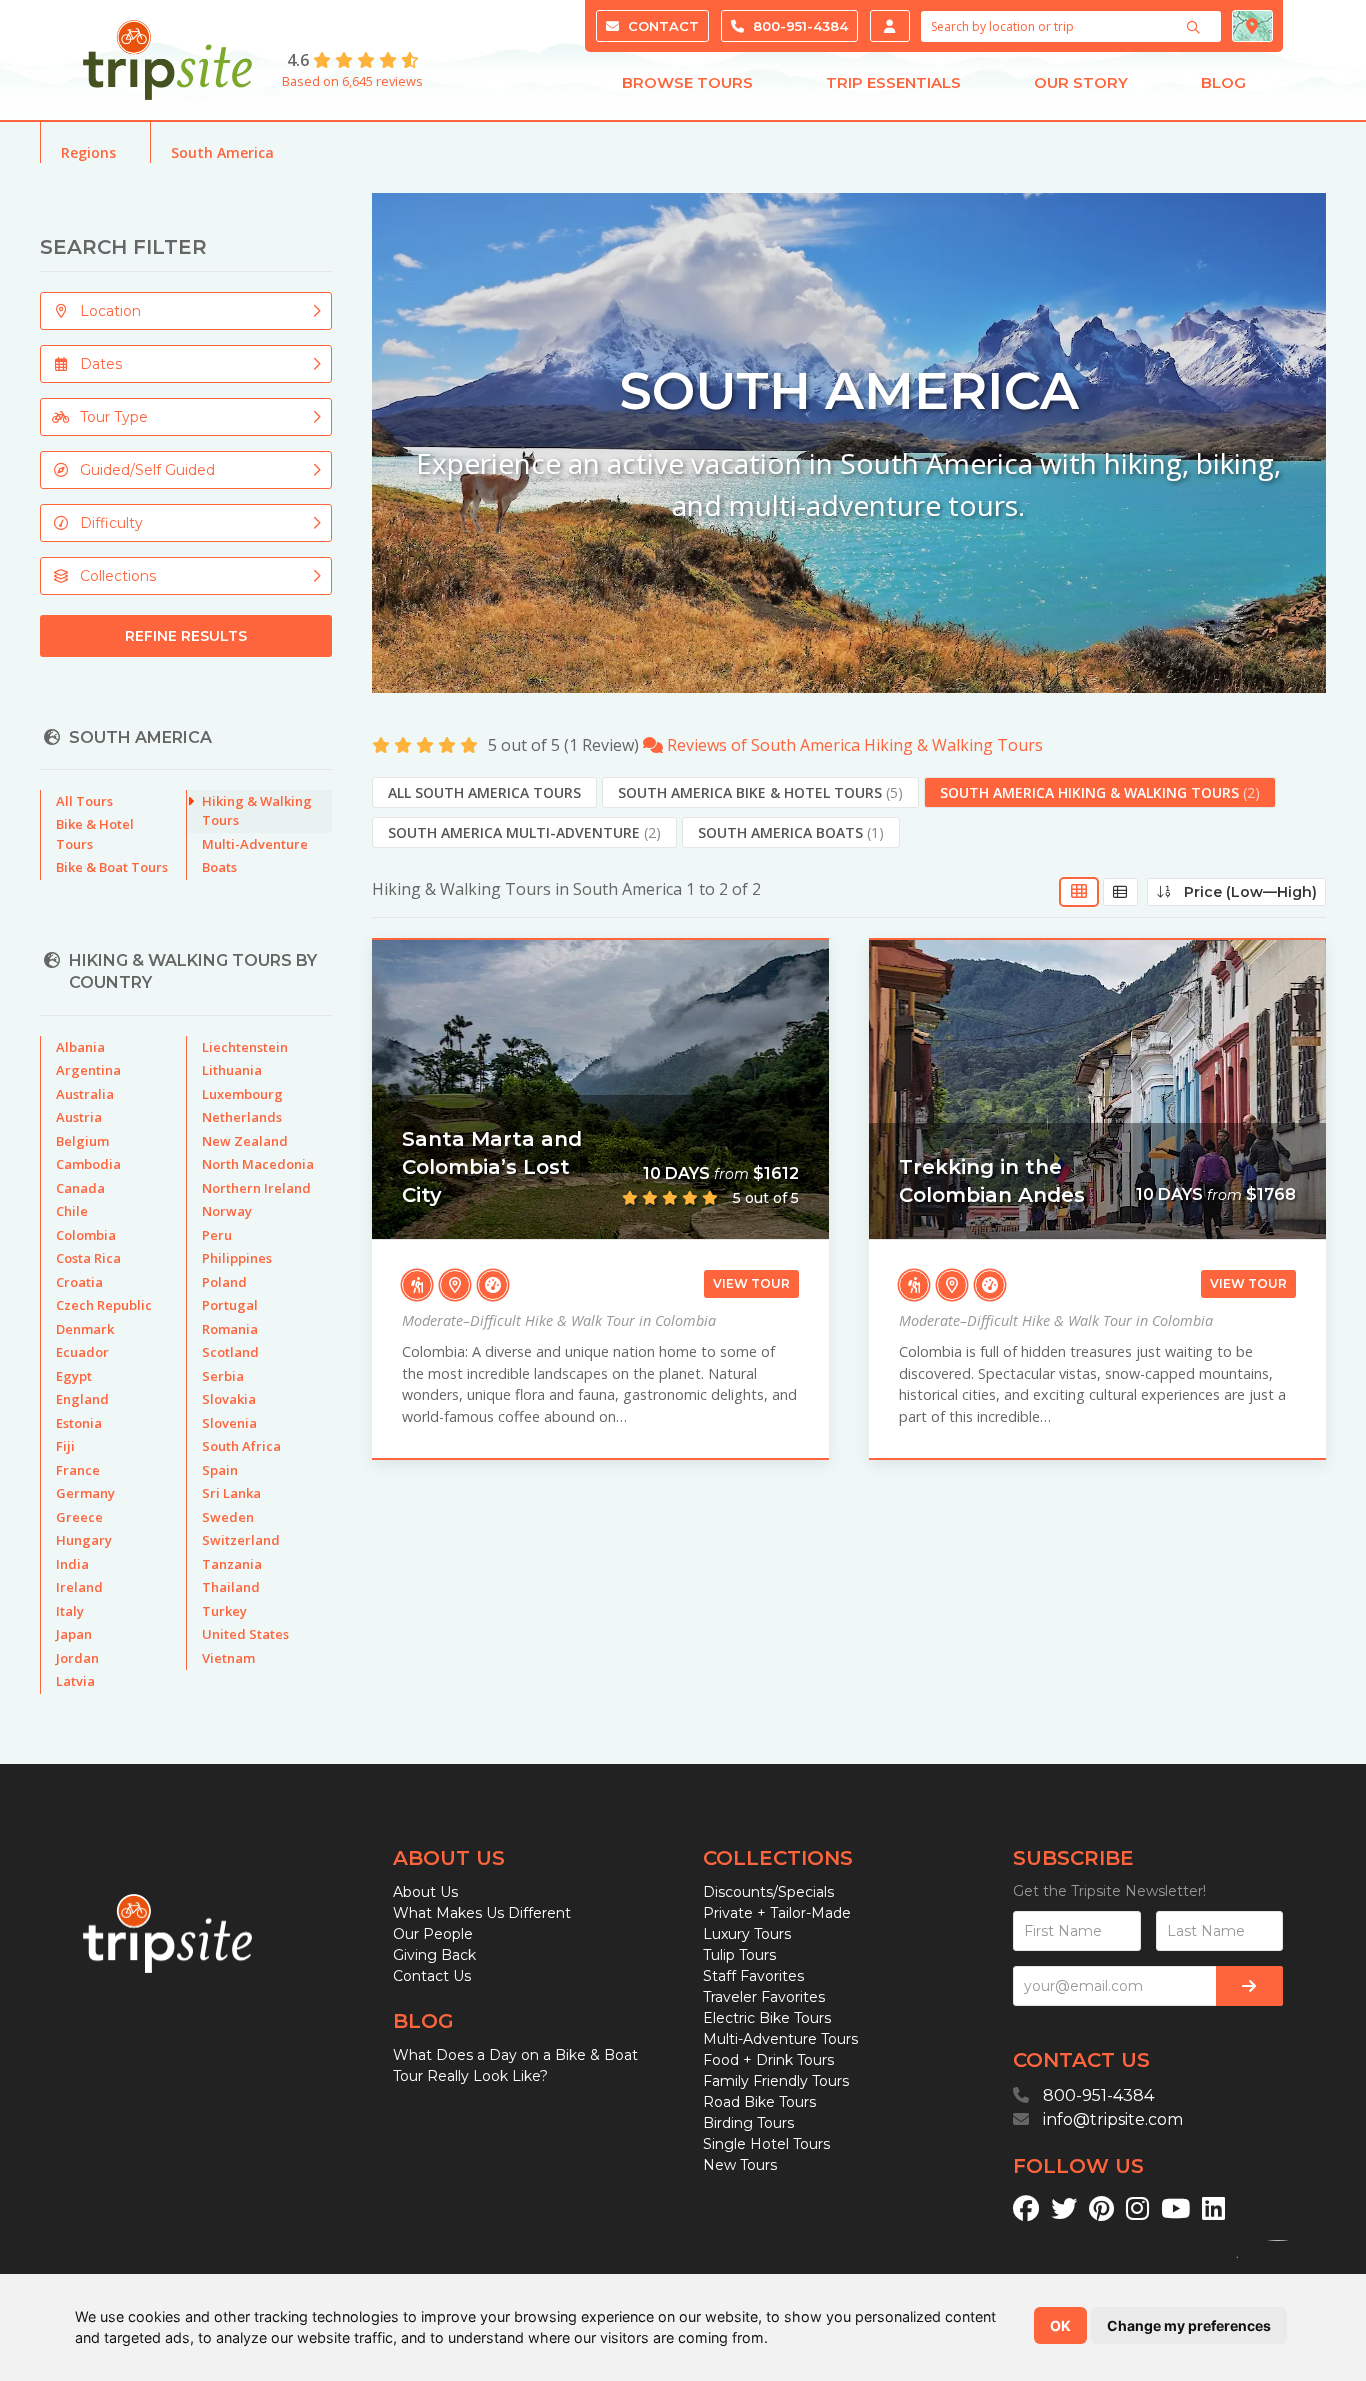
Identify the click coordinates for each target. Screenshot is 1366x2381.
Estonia (79, 1423)
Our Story (1081, 82)
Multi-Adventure (255, 844)
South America (222, 152)
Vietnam (228, 1658)
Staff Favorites (753, 1976)
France (78, 1470)
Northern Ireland (256, 1188)
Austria (79, 1117)
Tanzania (232, 1564)
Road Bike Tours (759, 2102)
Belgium (82, 1141)
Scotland (230, 1352)
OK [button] (1060, 2325)
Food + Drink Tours (768, 2060)
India (72, 1564)
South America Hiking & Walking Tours (1100, 792)
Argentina (88, 1070)
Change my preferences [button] (1189, 2325)
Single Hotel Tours (766, 2144)
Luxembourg (242, 1094)
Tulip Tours (739, 1955)
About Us (425, 1892)
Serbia (223, 1376)
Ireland (79, 1587)
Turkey (224, 1611)
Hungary (84, 1540)
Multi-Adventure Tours (780, 2039)
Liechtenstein (245, 1047)
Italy (70, 1611)
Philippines (237, 1258)
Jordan (77, 1658)
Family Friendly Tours (776, 2081)
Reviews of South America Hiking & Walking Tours (853, 745)
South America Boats (791, 832)
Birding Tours (748, 2123)
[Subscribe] (1249, 1986)
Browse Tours (687, 82)
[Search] (1196, 27)
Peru (217, 1235)
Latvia (75, 1681)
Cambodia (88, 1164)
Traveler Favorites (764, 1997)
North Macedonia (258, 1164)
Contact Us (432, 1976)
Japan (74, 1634)
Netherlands (242, 1117)
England (82, 1399)
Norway (227, 1211)
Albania (80, 1047)
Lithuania (232, 1070)
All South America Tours (484, 792)
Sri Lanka (231, 1493)
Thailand (231, 1587)
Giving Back (434, 1955)
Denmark (85, 1329)
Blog (1223, 82)
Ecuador (82, 1352)
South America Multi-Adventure (524, 832)
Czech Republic (104, 1305)
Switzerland (241, 1540)
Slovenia (229, 1423)
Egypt (74, 1376)
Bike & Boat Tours (112, 867)
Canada (80, 1188)
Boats (219, 867)
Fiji (65, 1446)
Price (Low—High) (1244, 892)
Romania (230, 1329)
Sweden (228, 1517)
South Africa (241, 1446)
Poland (224, 1282)
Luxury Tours (747, 1934)
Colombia (86, 1235)
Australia (85, 1094)
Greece (79, 1517)
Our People (433, 1934)
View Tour (751, 1283)
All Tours (84, 801)
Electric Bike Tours (767, 2018)
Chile (72, 1211)
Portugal (230, 1305)
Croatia (79, 1282)
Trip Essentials (893, 82)
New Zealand (245, 1141)
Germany (85, 1493)
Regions (88, 152)
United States (245, 1634)
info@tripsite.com (1113, 2119)
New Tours (740, 2165)
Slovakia (229, 1399)
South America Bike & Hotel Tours (760, 792)
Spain (220, 1470)
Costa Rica (88, 1258)
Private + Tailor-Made (777, 1913)
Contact (661, 26)
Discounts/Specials (768, 1892)
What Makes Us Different (482, 1913)
